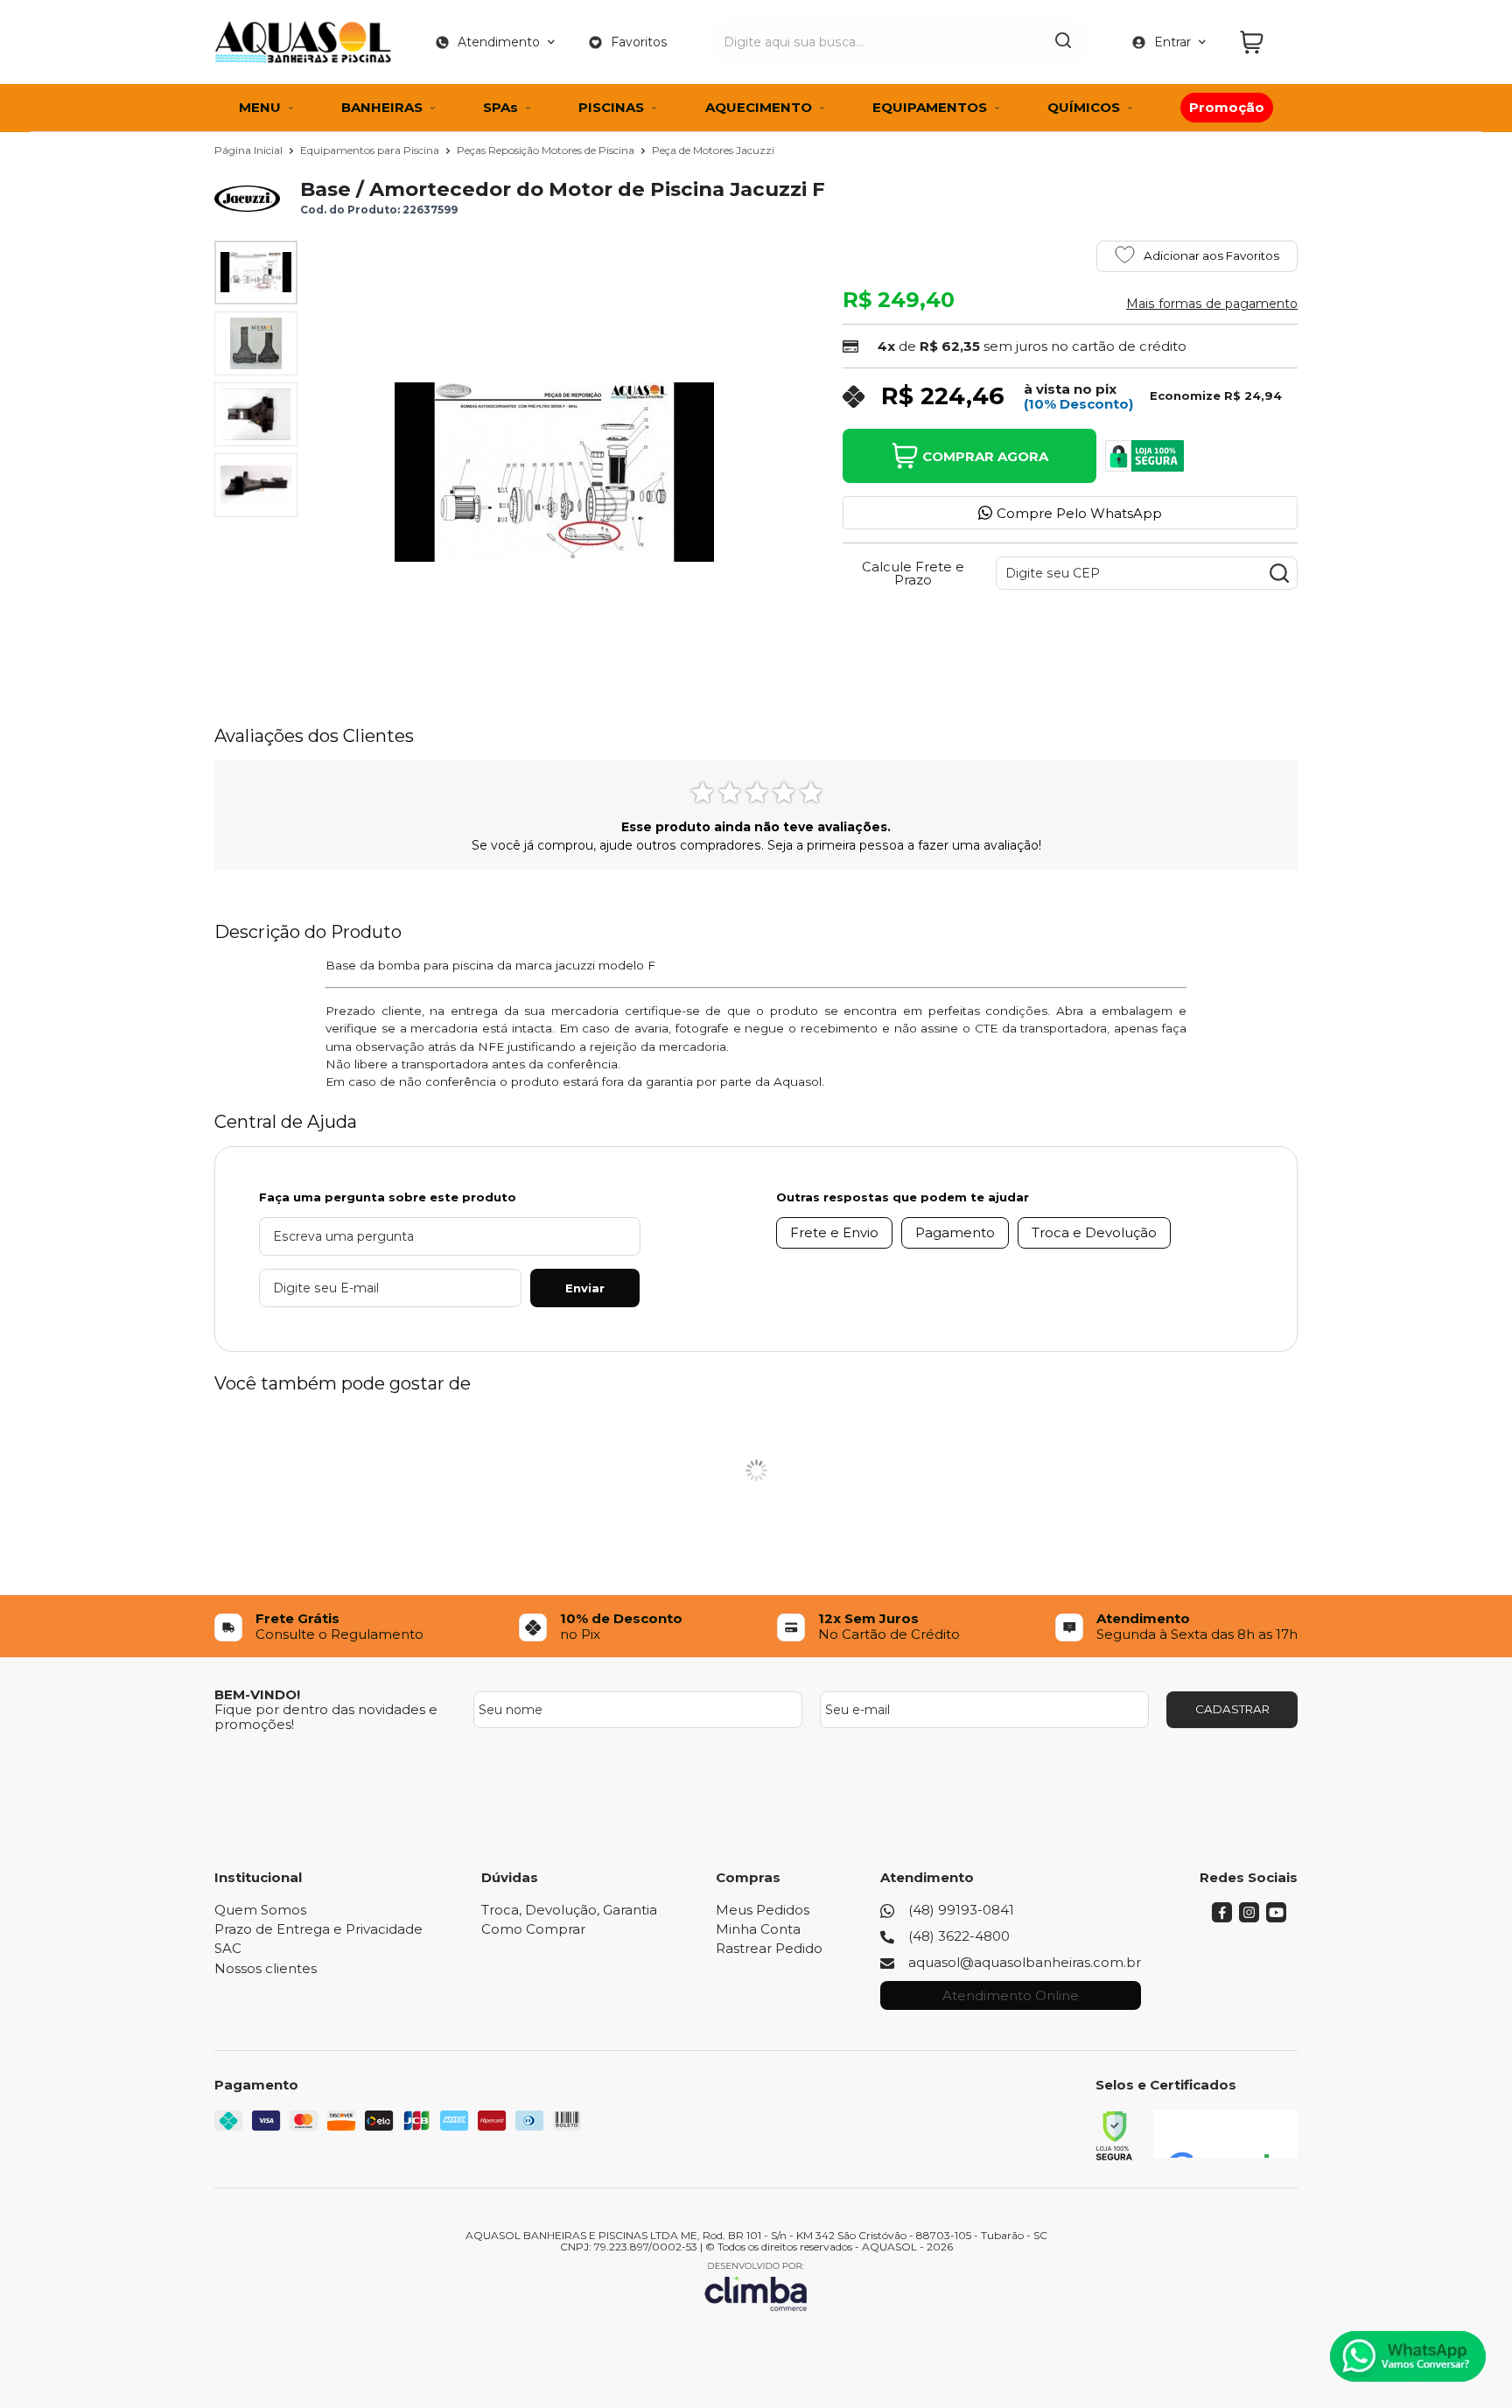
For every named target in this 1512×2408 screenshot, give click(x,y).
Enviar (585, 1288)
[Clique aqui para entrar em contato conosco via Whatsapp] (1408, 2356)
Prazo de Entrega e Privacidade (318, 1929)
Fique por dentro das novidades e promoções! (326, 1717)
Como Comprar (533, 1929)
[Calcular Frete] (1279, 573)
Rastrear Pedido (769, 1948)
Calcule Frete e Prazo (913, 573)
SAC (228, 1948)
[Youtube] (1276, 1918)
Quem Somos (260, 1910)
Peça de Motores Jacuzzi (713, 150)
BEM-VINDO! (257, 1694)
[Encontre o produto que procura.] (1063, 42)
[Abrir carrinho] (1264, 42)
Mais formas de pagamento (1212, 304)
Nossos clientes (266, 1968)
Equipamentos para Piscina (371, 150)
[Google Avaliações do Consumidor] (1225, 2134)
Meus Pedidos (763, 1910)
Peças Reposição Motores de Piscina (547, 150)
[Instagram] (1249, 1918)
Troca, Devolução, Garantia (569, 1910)
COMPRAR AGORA (985, 456)
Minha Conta (758, 1929)
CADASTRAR (1232, 1709)
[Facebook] (1222, 1918)
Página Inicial (250, 150)
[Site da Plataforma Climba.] (756, 2286)
